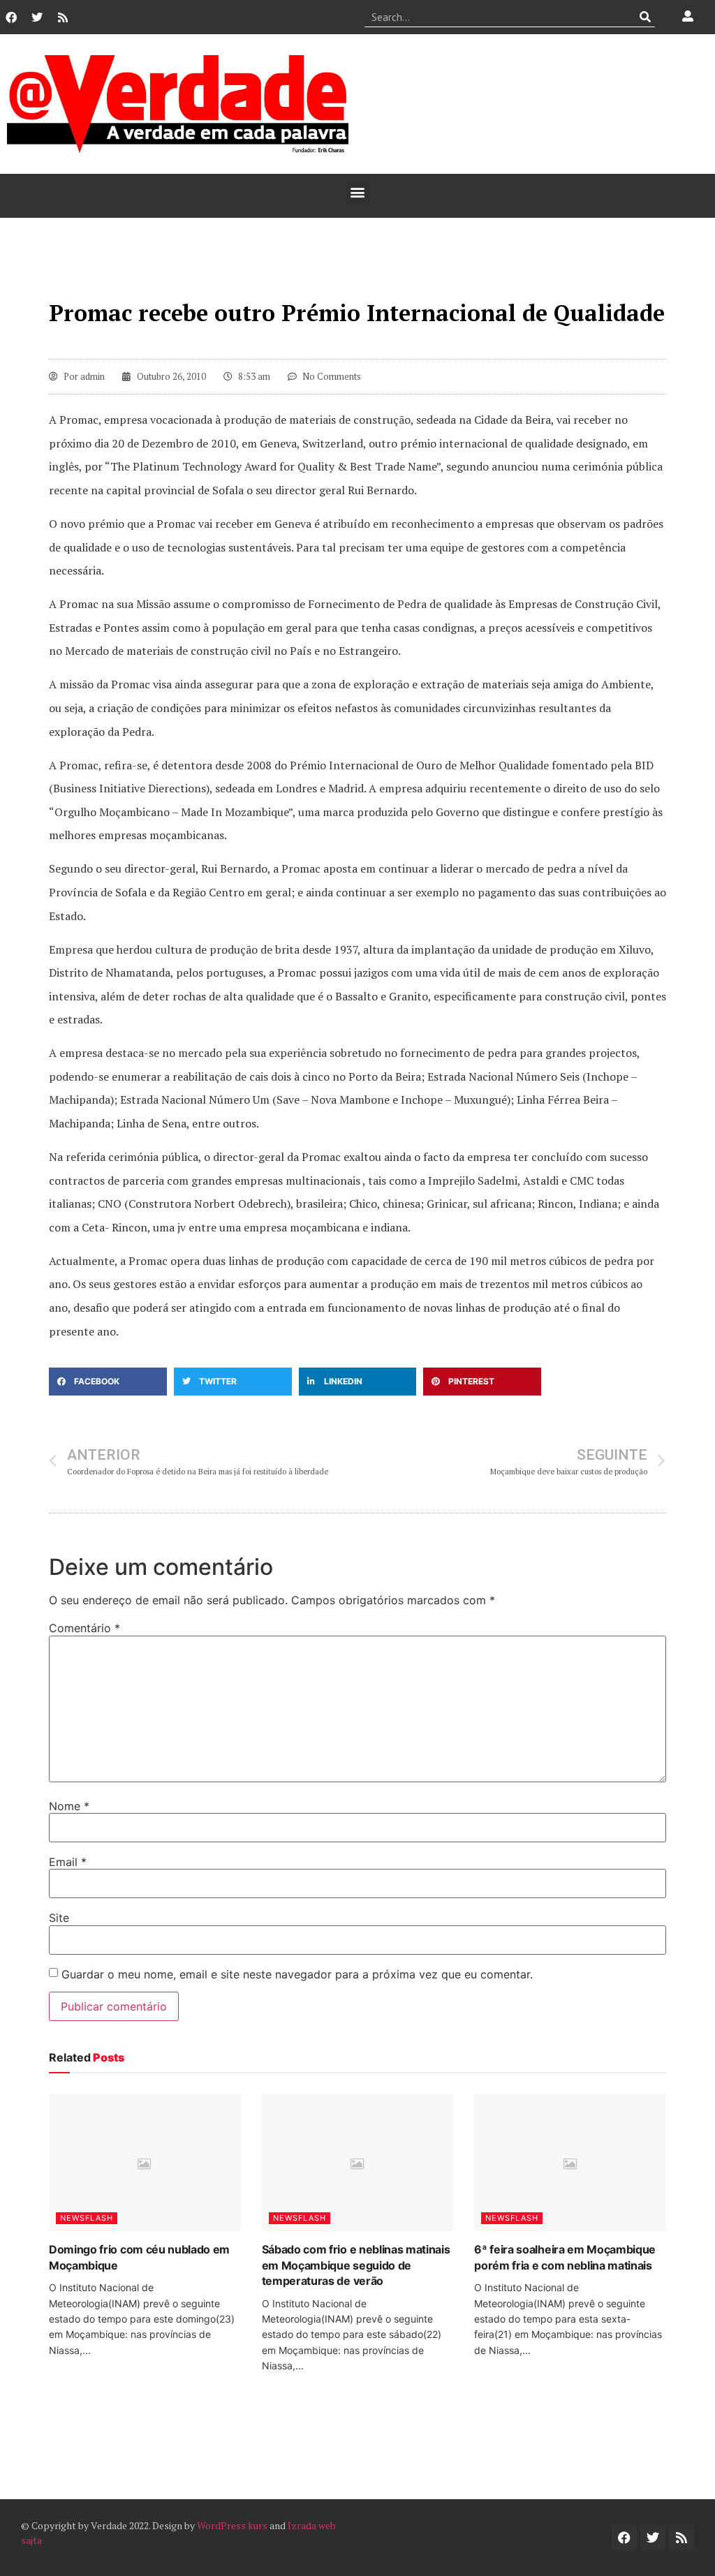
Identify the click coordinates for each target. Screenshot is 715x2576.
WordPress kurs (232, 2525)
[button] (358, 192)
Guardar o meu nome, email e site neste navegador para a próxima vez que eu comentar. (297, 1974)
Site (59, 1918)
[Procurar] (645, 17)
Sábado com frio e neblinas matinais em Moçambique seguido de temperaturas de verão (356, 2265)
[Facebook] (11, 17)
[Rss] (63, 17)
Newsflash (87, 2218)
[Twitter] (37, 17)
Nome (69, 1806)
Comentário (84, 1628)
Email (68, 1862)
